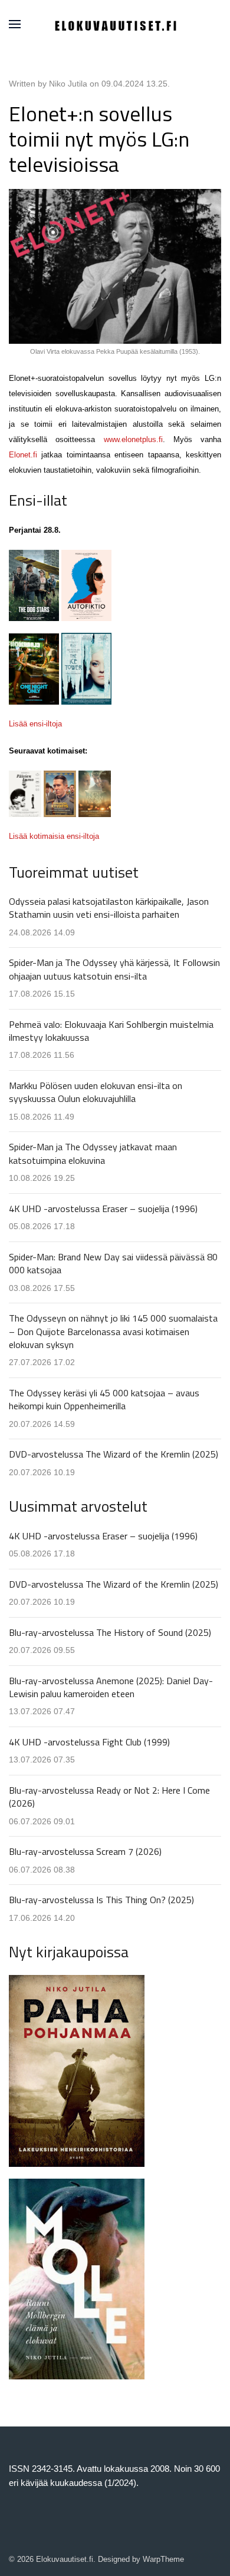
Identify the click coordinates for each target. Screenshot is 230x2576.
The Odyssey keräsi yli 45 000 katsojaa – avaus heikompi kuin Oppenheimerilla (104, 1399)
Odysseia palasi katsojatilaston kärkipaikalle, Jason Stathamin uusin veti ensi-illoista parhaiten (109, 908)
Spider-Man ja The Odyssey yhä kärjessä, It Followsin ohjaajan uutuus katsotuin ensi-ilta (114, 969)
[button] (15, 24)
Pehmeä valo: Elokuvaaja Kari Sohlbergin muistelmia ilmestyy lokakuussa (111, 1031)
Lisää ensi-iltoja (35, 724)
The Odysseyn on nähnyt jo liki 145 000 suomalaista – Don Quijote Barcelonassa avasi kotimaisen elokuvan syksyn (113, 1331)
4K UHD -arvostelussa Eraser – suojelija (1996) (103, 1209)
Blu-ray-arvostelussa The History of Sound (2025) (110, 1632)
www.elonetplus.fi (133, 439)
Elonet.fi (23, 455)
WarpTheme (163, 2559)
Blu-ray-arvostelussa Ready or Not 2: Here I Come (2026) (109, 1797)
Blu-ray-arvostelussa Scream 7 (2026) (85, 1851)
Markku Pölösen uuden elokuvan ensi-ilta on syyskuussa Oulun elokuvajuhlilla (96, 1092)
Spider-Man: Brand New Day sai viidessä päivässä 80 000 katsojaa (113, 1263)
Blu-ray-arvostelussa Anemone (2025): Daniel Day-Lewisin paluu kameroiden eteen (111, 1687)
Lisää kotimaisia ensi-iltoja (54, 836)
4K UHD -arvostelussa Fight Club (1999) (89, 1742)
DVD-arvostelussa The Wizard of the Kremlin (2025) (114, 1454)
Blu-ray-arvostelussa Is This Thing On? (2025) (101, 1900)
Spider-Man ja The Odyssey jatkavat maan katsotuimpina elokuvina (93, 1153)
